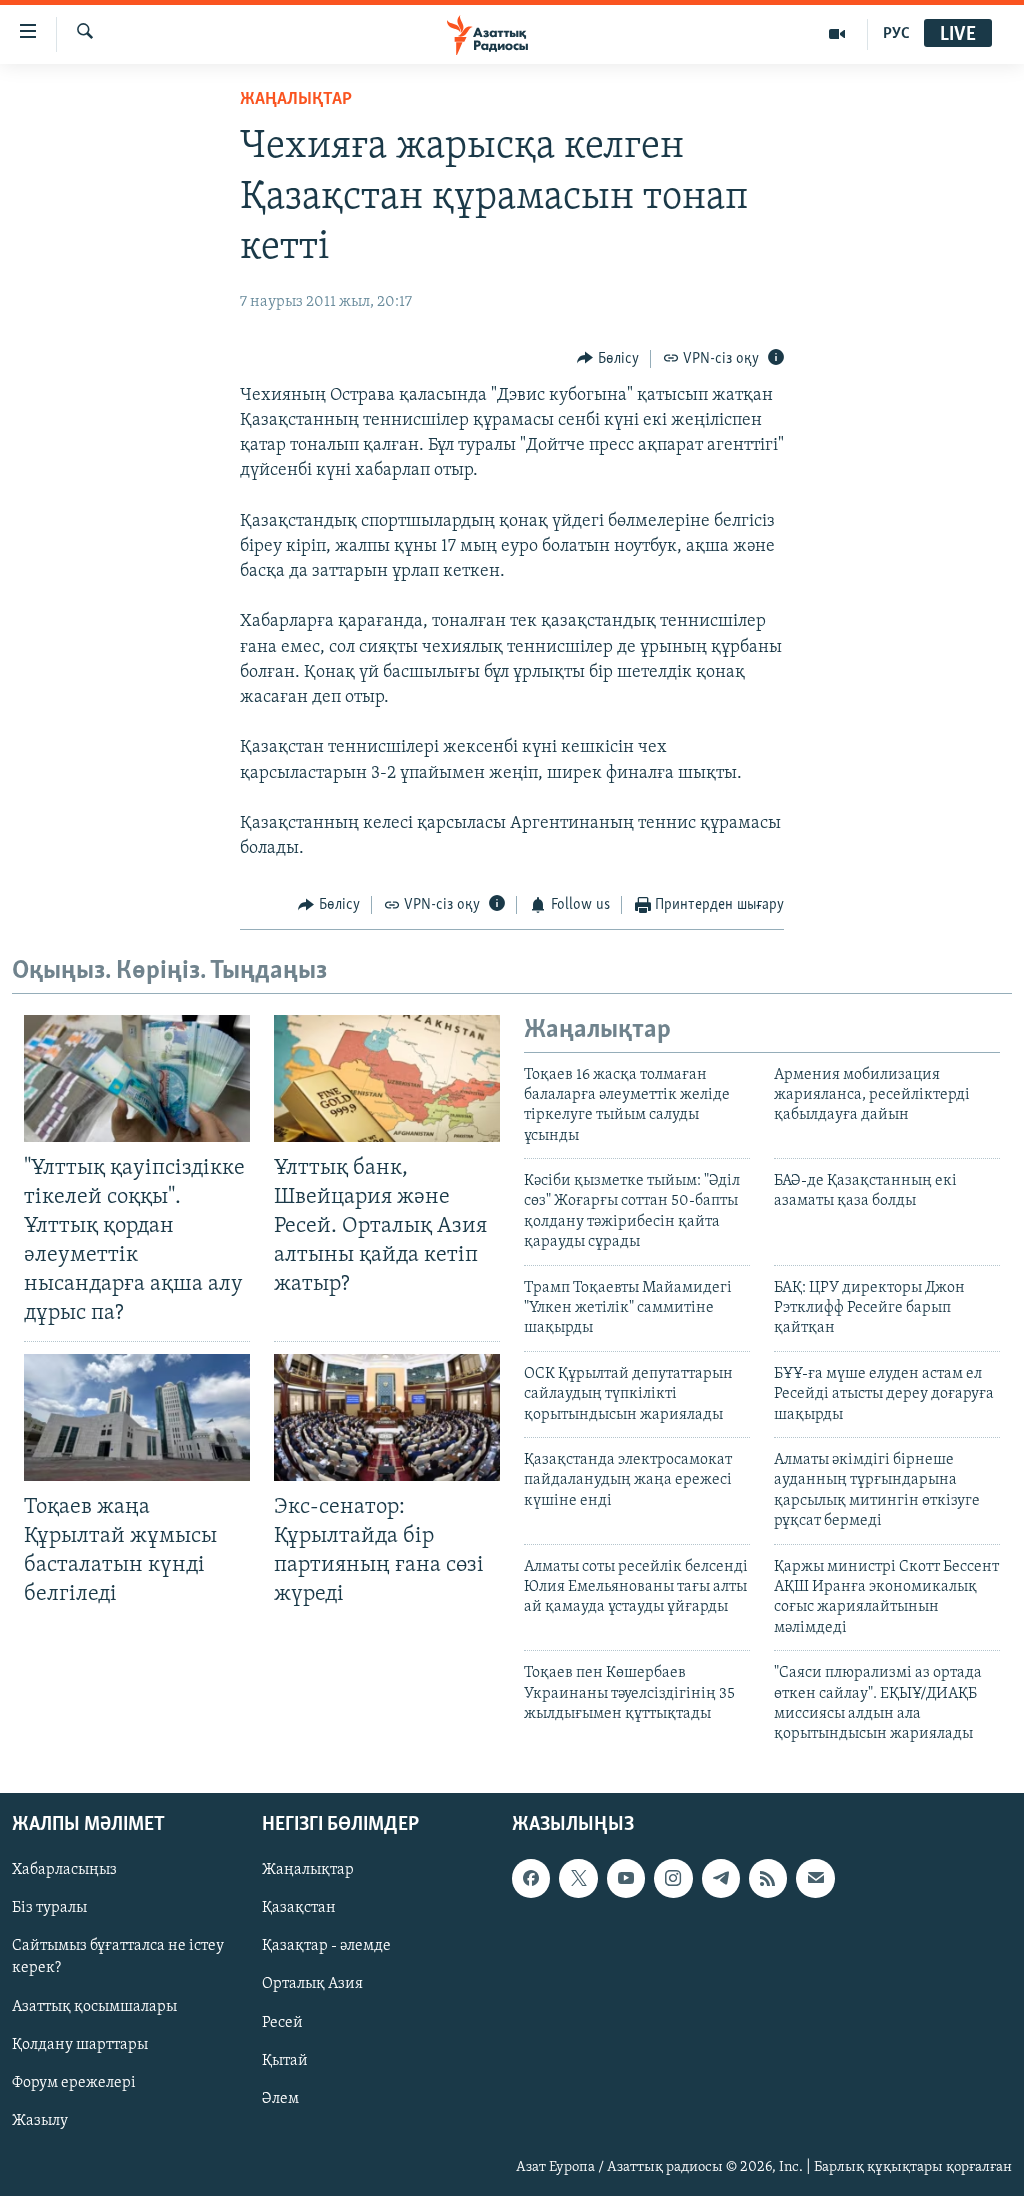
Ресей (282, 2022)
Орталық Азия (312, 1984)
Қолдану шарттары (80, 2044)
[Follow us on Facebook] (531, 1878)
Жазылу (40, 2120)
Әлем (280, 2098)
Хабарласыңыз (64, 1870)
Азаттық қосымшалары (94, 2006)
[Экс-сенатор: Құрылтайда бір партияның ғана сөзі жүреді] (387, 1417)
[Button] (608, 359)
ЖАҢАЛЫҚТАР (296, 100)
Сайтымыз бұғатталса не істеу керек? (118, 1957)
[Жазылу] (815, 1878)
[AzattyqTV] (837, 34)
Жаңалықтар (308, 1870)
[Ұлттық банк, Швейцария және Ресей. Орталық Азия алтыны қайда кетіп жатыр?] (387, 1078)
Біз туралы (49, 1908)
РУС (896, 34)
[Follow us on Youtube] (626, 1878)
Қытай (285, 2060)
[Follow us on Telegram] (721, 1878)
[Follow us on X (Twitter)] (578, 1878)
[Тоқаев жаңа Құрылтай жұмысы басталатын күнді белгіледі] (137, 1417)
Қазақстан (299, 1908)
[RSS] (768, 1878)
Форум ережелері (74, 2082)
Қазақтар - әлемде (326, 1946)
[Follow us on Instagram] (673, 1878)
